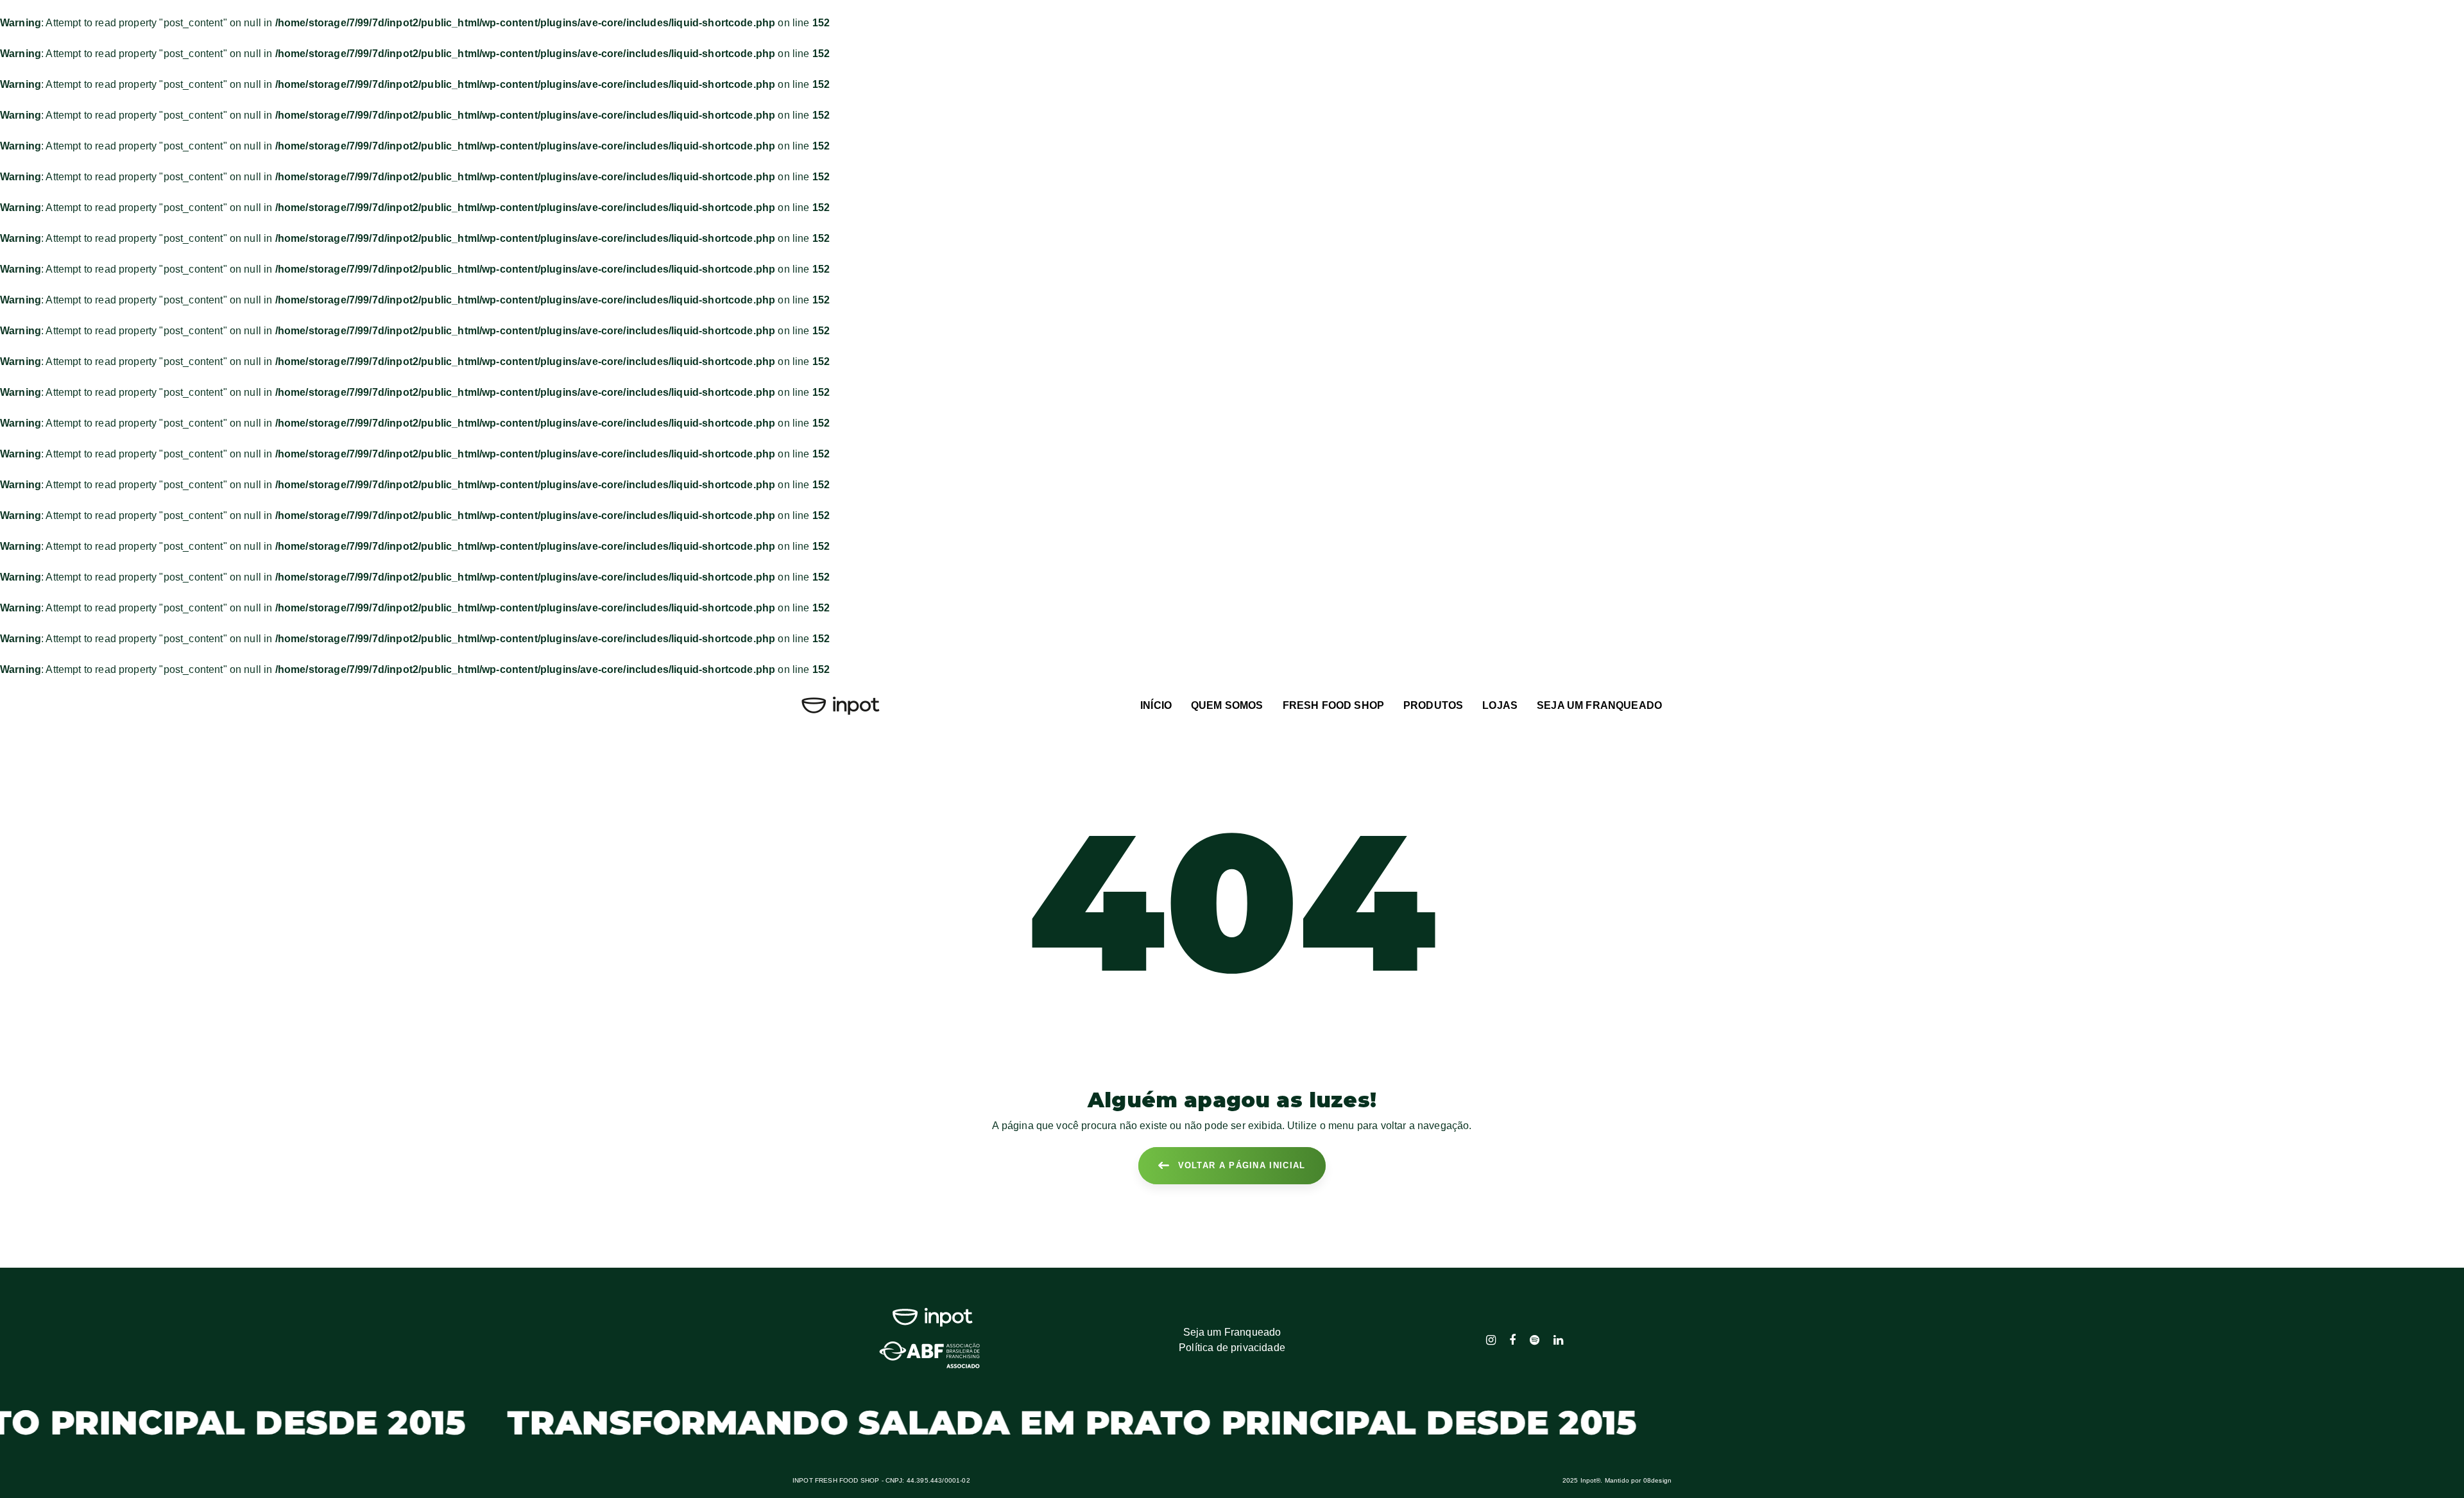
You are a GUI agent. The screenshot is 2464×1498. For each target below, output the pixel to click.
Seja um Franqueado (1232, 1332)
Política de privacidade (1232, 1348)
